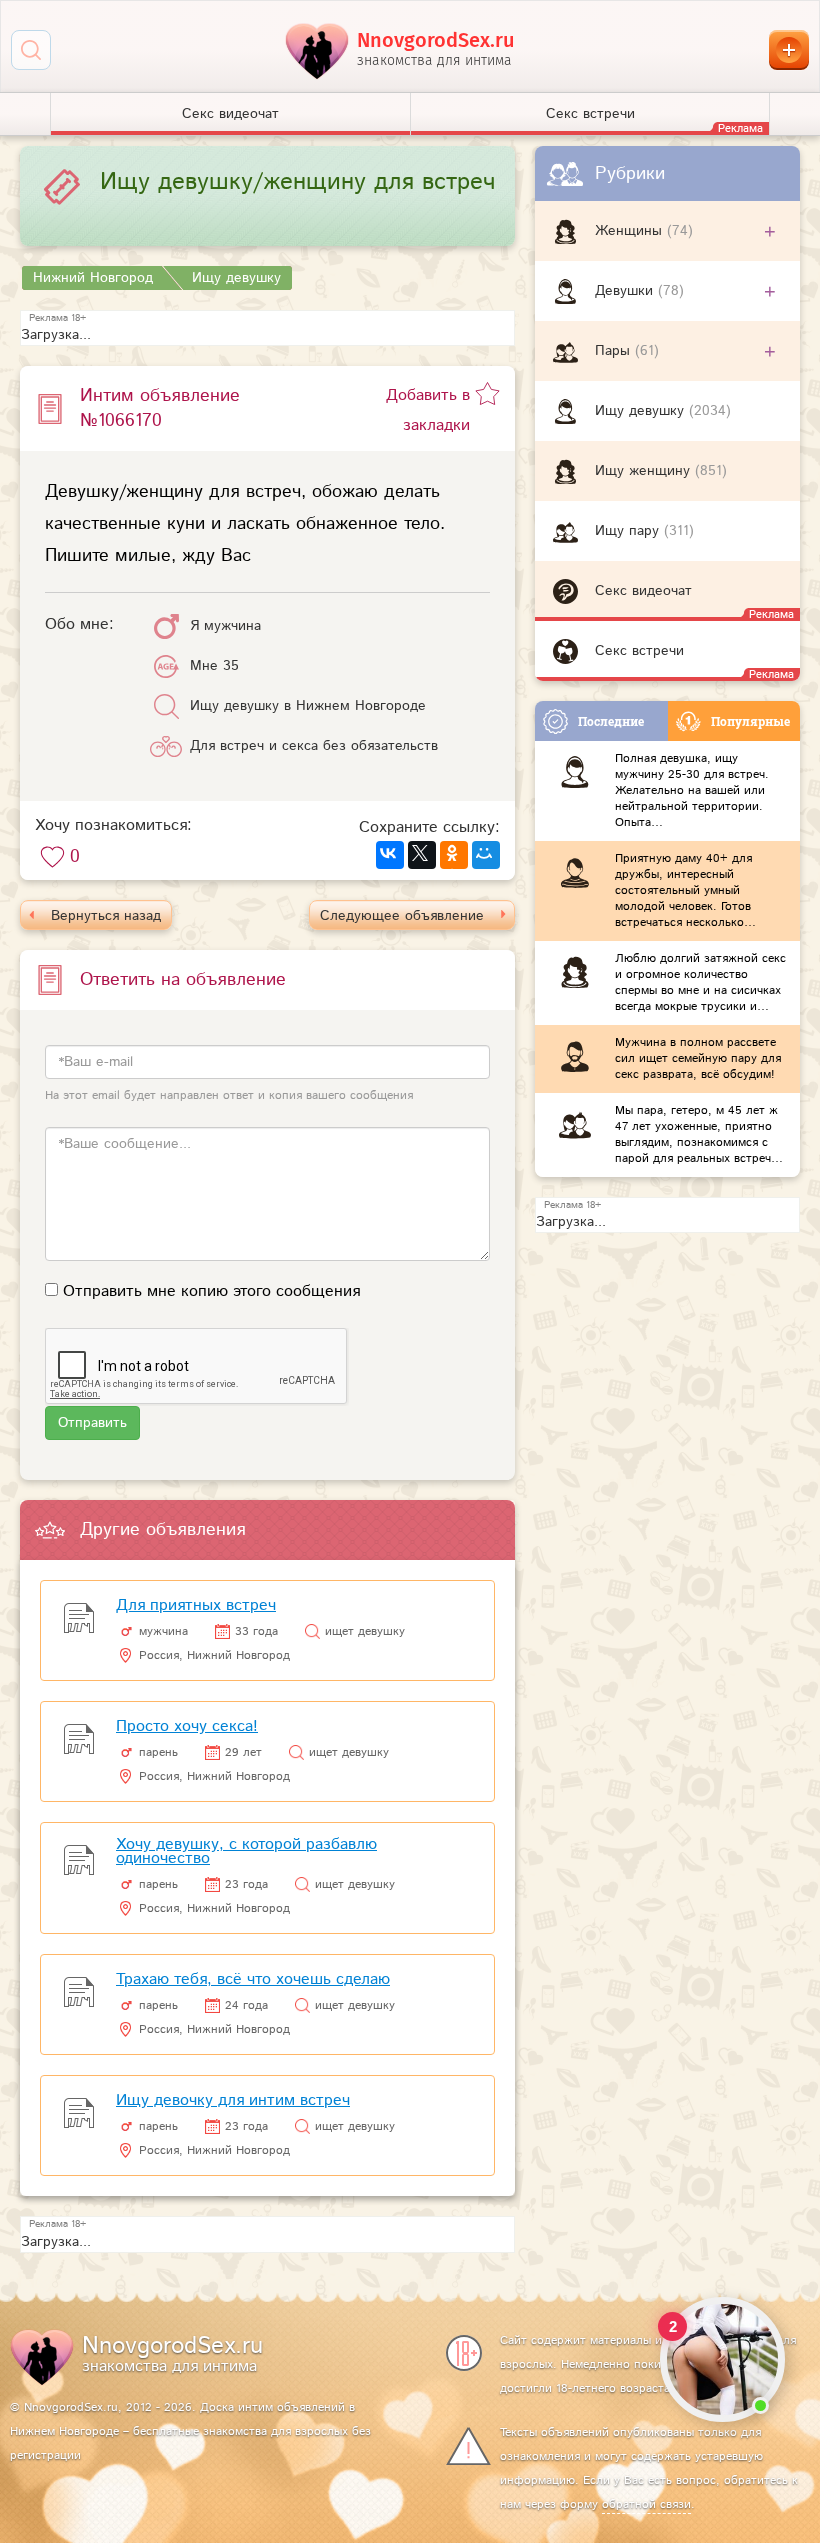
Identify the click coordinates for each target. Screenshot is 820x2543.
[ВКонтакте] (390, 855)
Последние (611, 721)
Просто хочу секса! (187, 1726)
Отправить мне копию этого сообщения (211, 1291)
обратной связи (646, 2504)
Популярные (750, 721)
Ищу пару (629, 531)
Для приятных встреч (196, 1605)
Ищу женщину (645, 471)
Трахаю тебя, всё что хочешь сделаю (253, 1979)
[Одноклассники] (454, 855)
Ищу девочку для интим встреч (233, 2100)
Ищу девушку (642, 411)
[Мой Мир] (486, 855)
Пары (615, 351)
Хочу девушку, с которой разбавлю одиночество (246, 1851)
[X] (422, 855)
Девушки (626, 291)
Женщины (631, 231)
